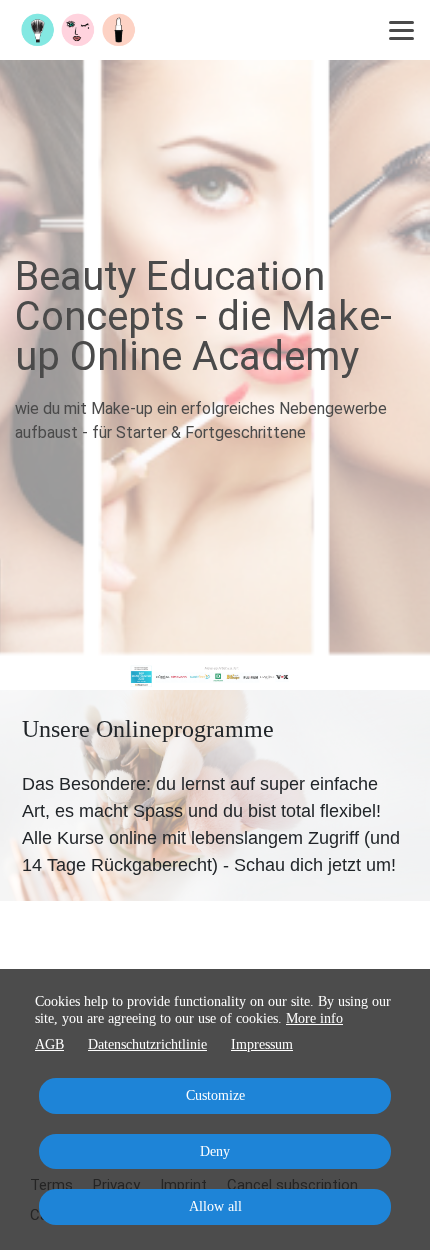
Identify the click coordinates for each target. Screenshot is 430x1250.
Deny (215, 1151)
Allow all (215, 1206)
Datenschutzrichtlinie (147, 1044)
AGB (49, 1044)
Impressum (262, 1044)
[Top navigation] (401, 30)
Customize (215, 1095)
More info (314, 1018)
